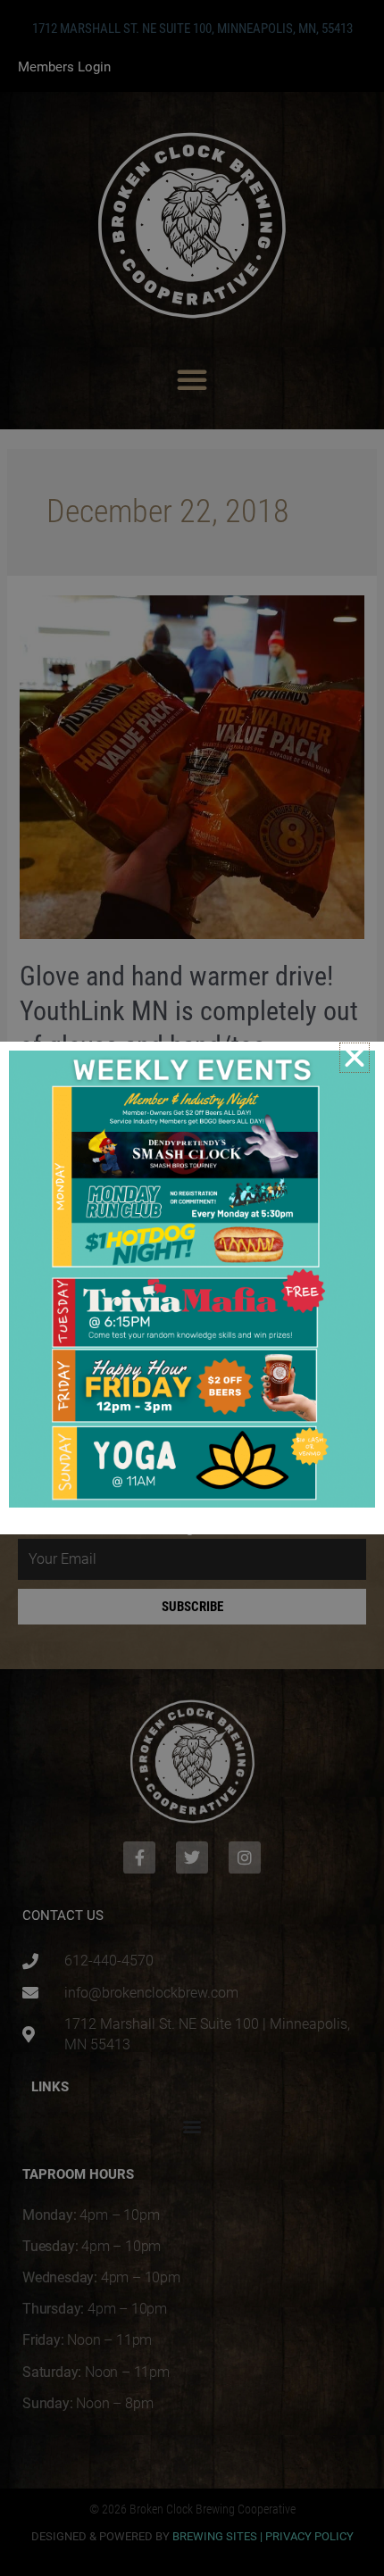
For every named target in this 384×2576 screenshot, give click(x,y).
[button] (355, 1058)
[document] (192, 1288)
